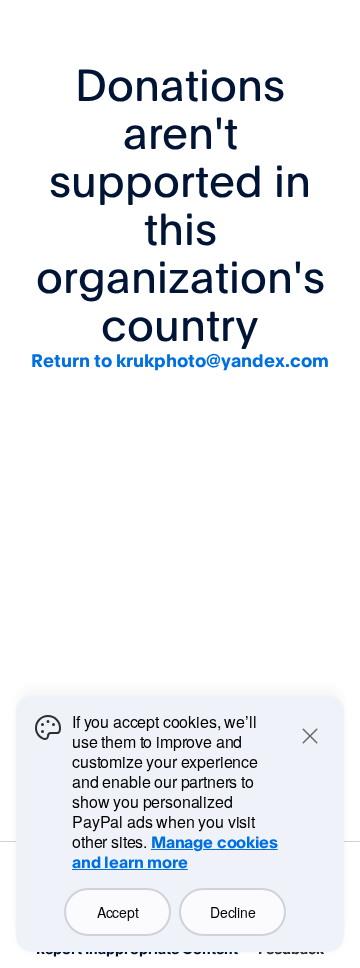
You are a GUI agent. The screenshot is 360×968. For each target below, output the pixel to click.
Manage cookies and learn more (175, 852)
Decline (232, 912)
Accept (117, 912)
